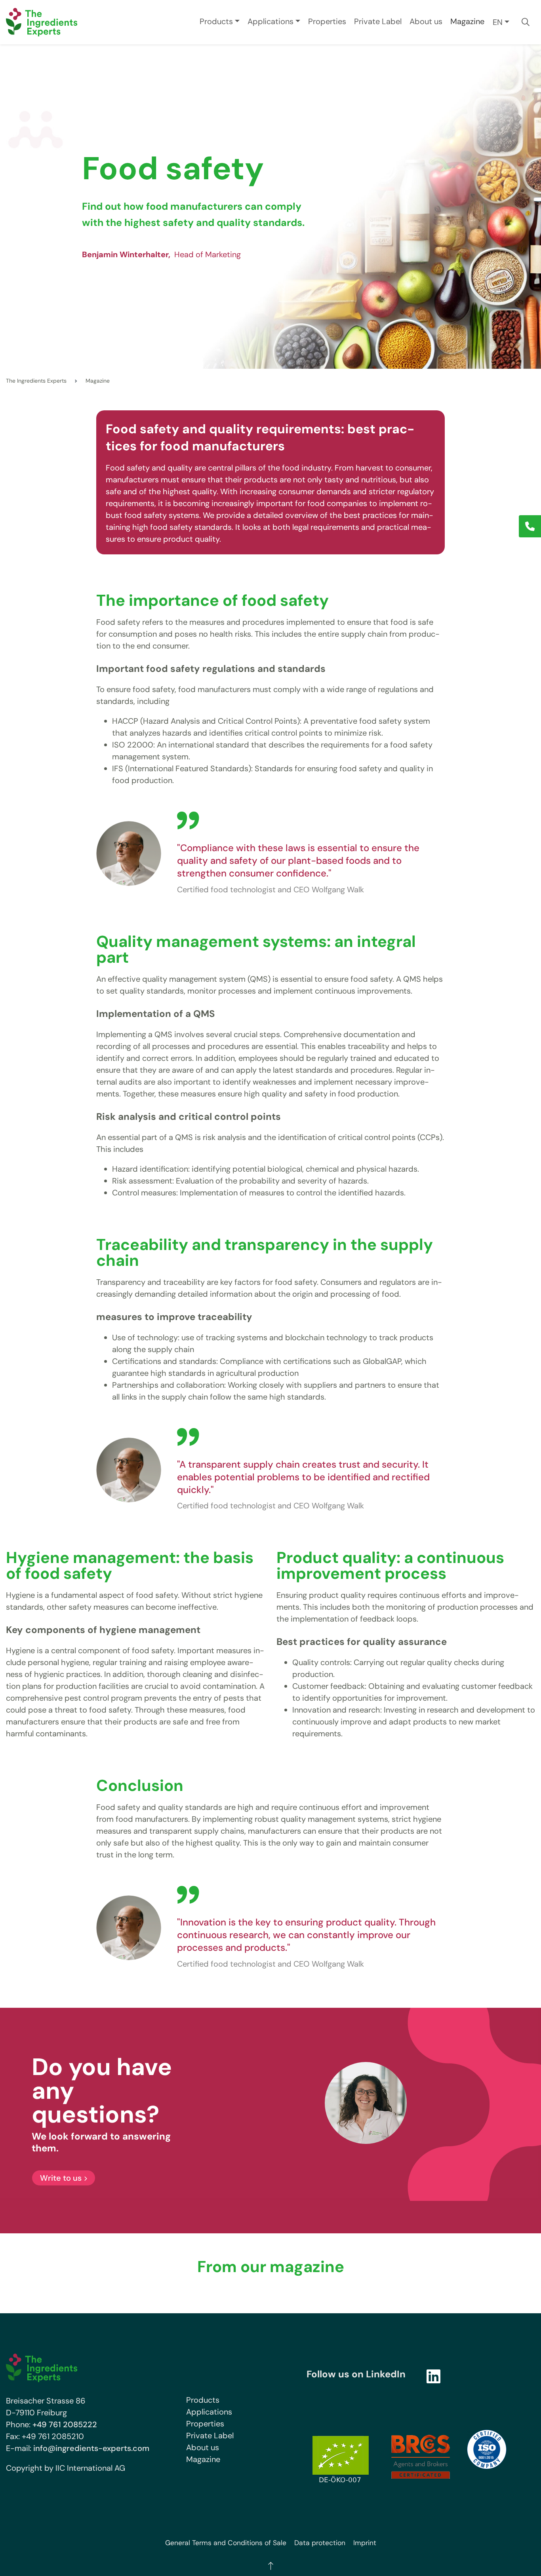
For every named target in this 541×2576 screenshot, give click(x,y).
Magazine (467, 21)
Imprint (365, 2543)
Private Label (378, 21)
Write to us (61, 2178)
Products (216, 21)
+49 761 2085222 (65, 2424)
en (498, 22)
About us (426, 21)
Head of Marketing (161, 254)
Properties (327, 21)
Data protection (320, 2543)
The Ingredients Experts (36, 381)
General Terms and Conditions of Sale (226, 2543)
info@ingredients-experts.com (91, 2448)
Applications (270, 21)
